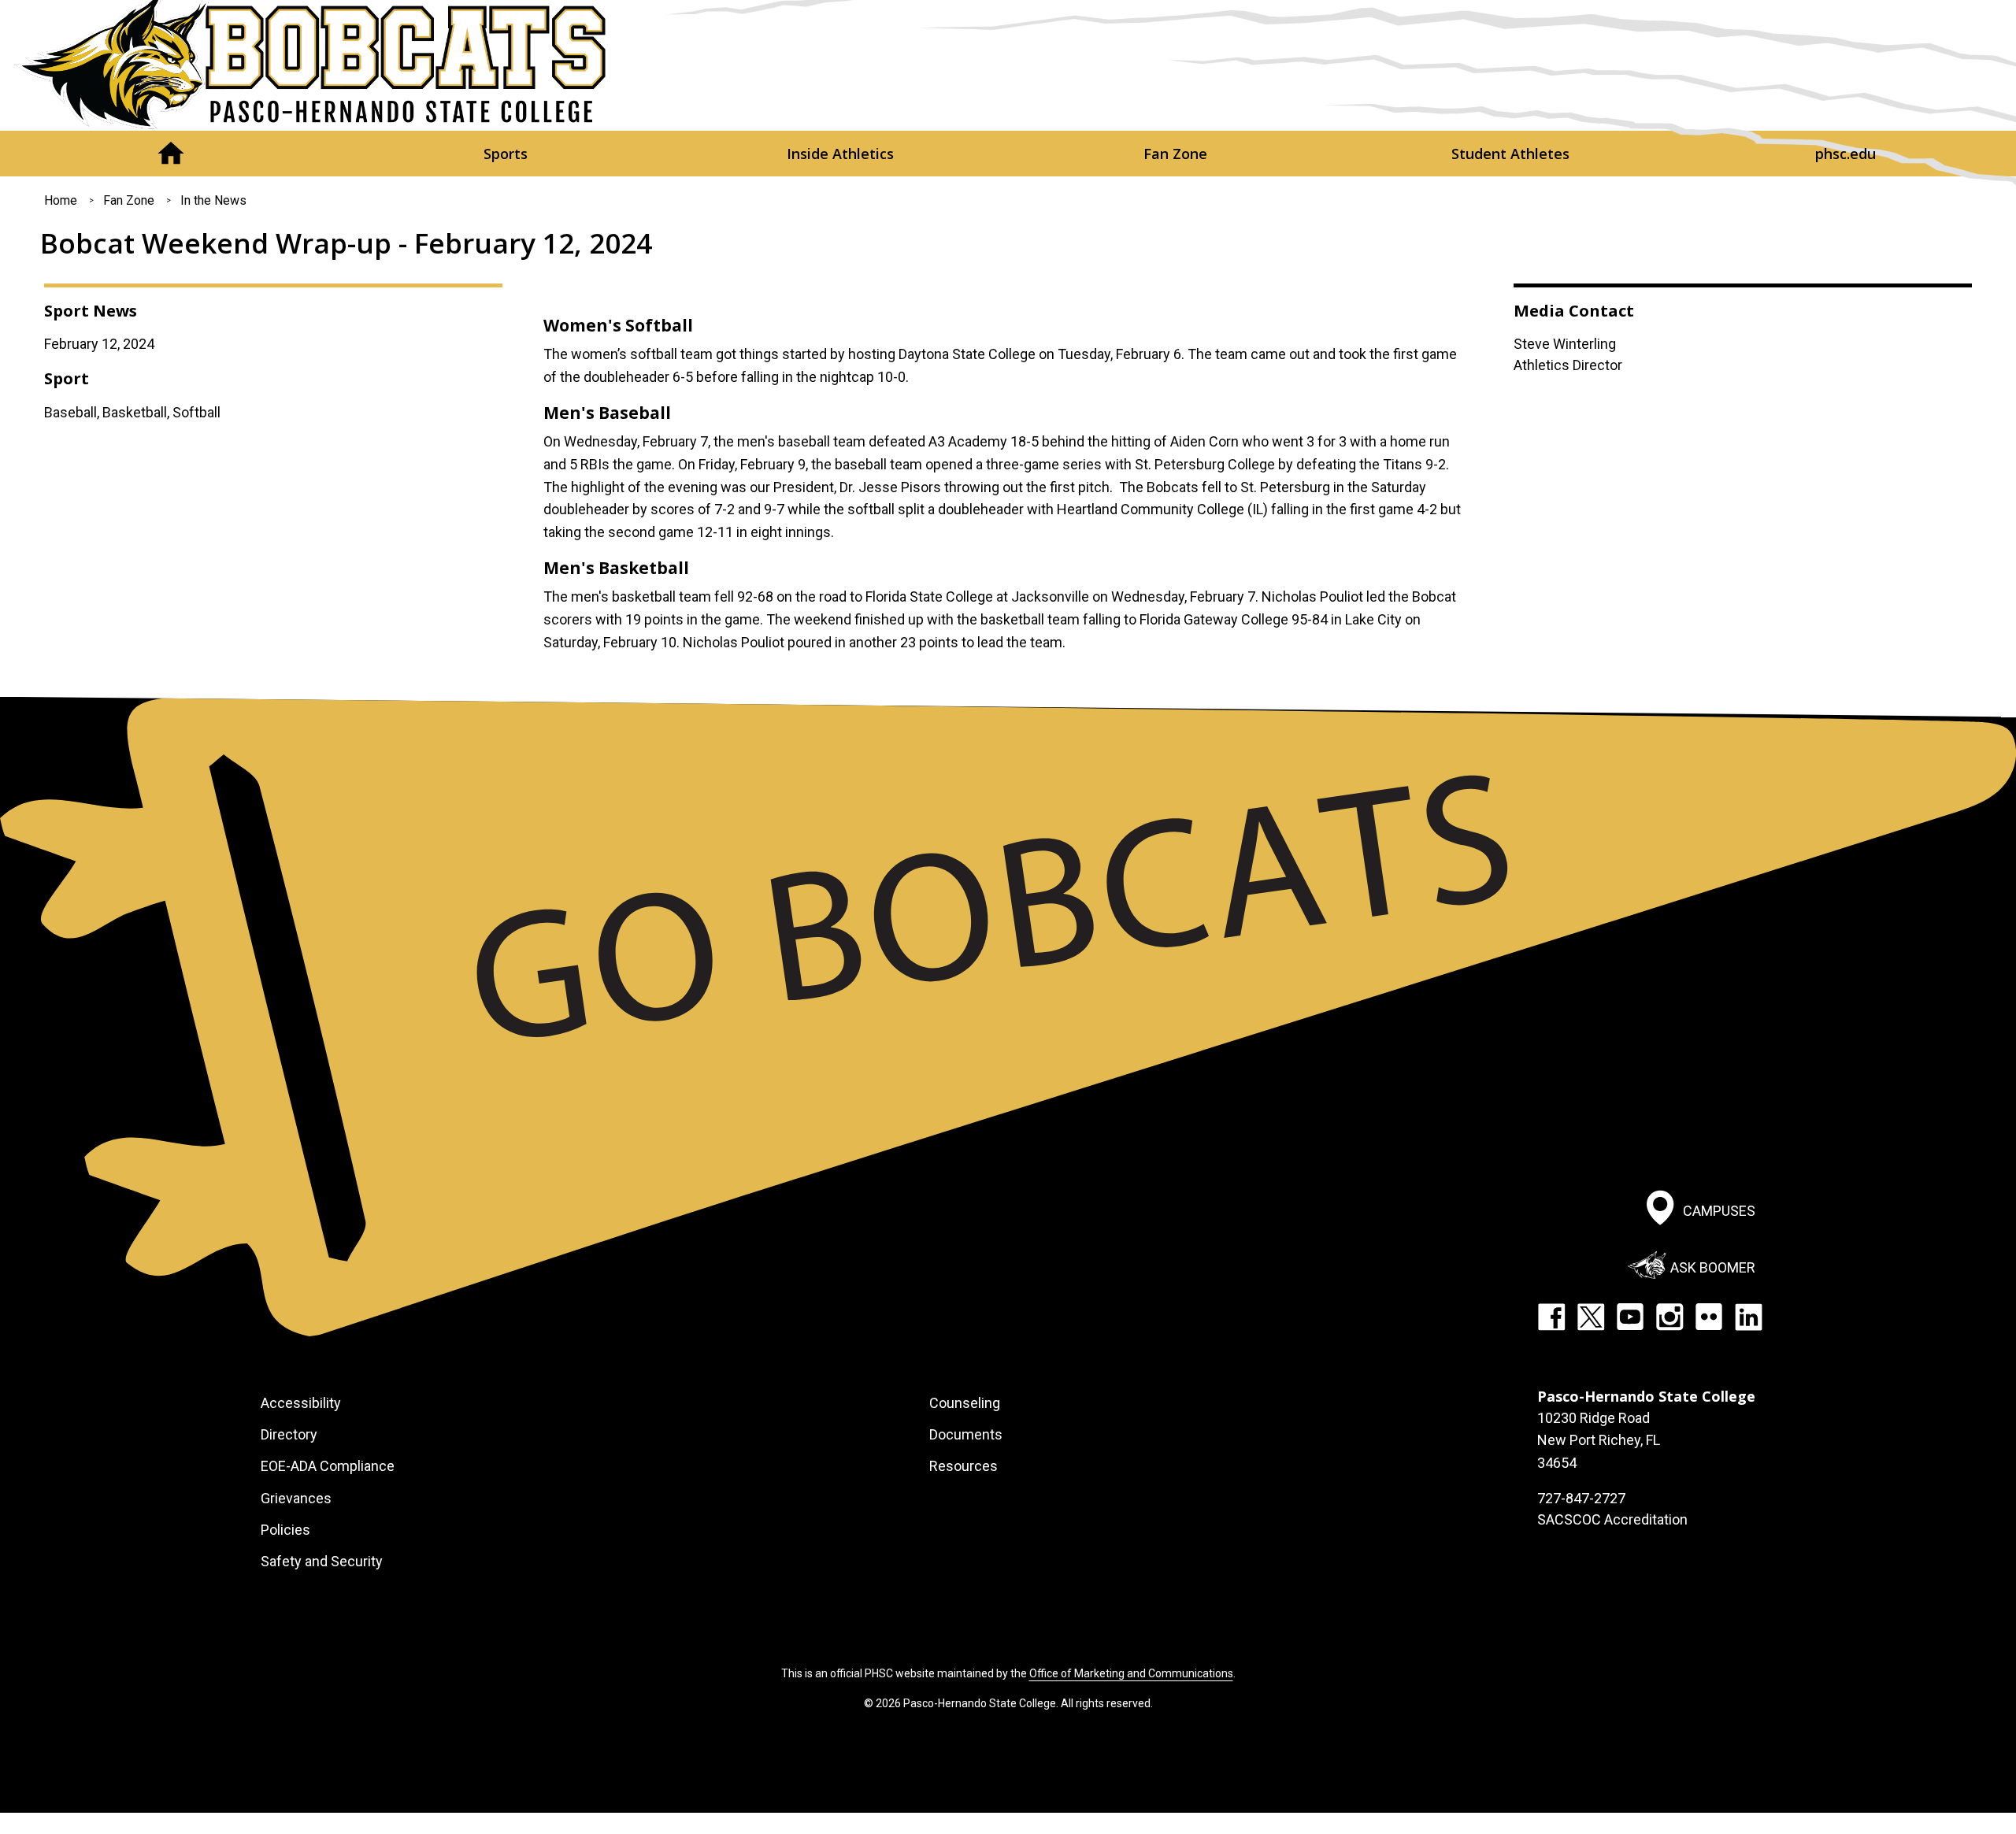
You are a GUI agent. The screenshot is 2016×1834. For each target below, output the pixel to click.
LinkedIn (1748, 1317)
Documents (966, 1434)
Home (170, 154)
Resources (964, 1466)
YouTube (1630, 1317)
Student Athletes (1510, 154)
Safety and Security (322, 1561)
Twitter (1591, 1317)
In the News (213, 200)
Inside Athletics (840, 154)
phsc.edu (1846, 154)
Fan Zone (1175, 154)
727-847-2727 (1581, 1498)
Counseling (965, 1403)
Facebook (1551, 1317)
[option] (1008, 299)
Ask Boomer (1713, 1267)
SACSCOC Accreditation (1612, 1519)
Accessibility (301, 1403)
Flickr (1709, 1317)
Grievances (296, 1498)
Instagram (1669, 1317)
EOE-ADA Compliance (328, 1466)
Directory (289, 1434)
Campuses (1719, 1211)
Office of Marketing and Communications (1131, 1673)
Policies (285, 1530)
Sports (506, 154)
